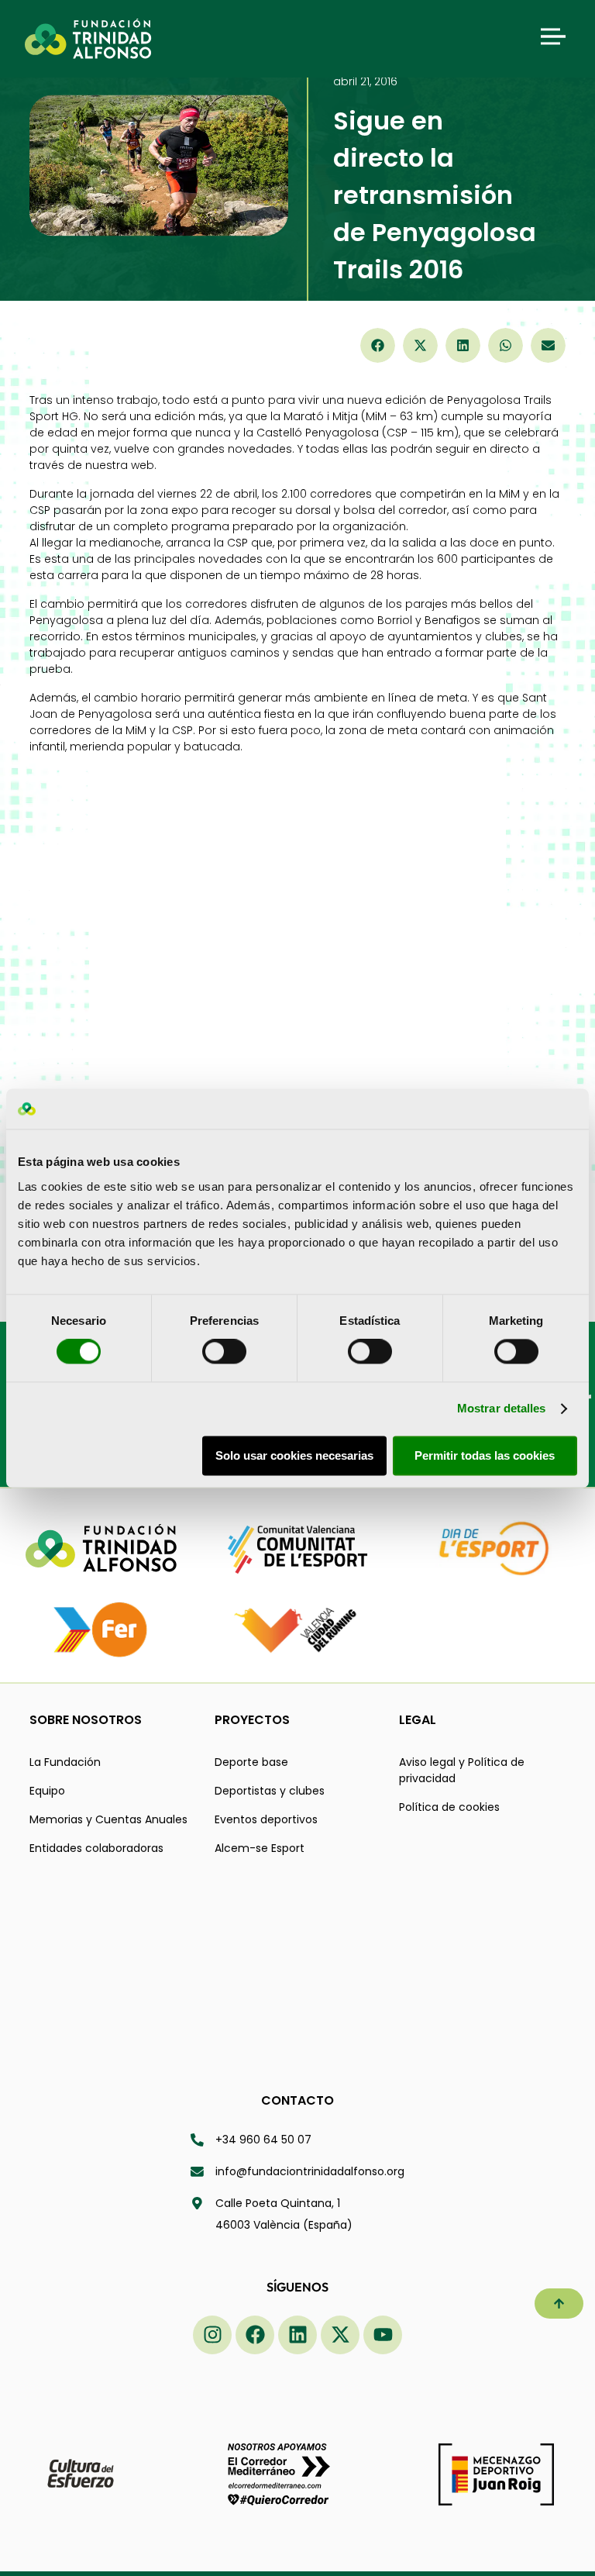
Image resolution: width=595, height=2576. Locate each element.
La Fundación (65, 1762)
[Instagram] (212, 2335)
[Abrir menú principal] (553, 36)
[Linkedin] (297, 2335)
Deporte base (251, 1762)
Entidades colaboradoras (96, 1848)
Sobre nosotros (86, 1720)
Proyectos (252, 1720)
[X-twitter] (340, 2335)
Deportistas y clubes (270, 1791)
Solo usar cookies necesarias (294, 1455)
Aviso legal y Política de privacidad (462, 1770)
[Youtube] (383, 2335)
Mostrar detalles (502, 1409)
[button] (378, 345)
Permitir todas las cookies (485, 1455)
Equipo (47, 1791)
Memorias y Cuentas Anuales (108, 1819)
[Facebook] (255, 2335)
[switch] (224, 1352)
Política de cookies (449, 1807)
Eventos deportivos (266, 1819)
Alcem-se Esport (260, 1848)
